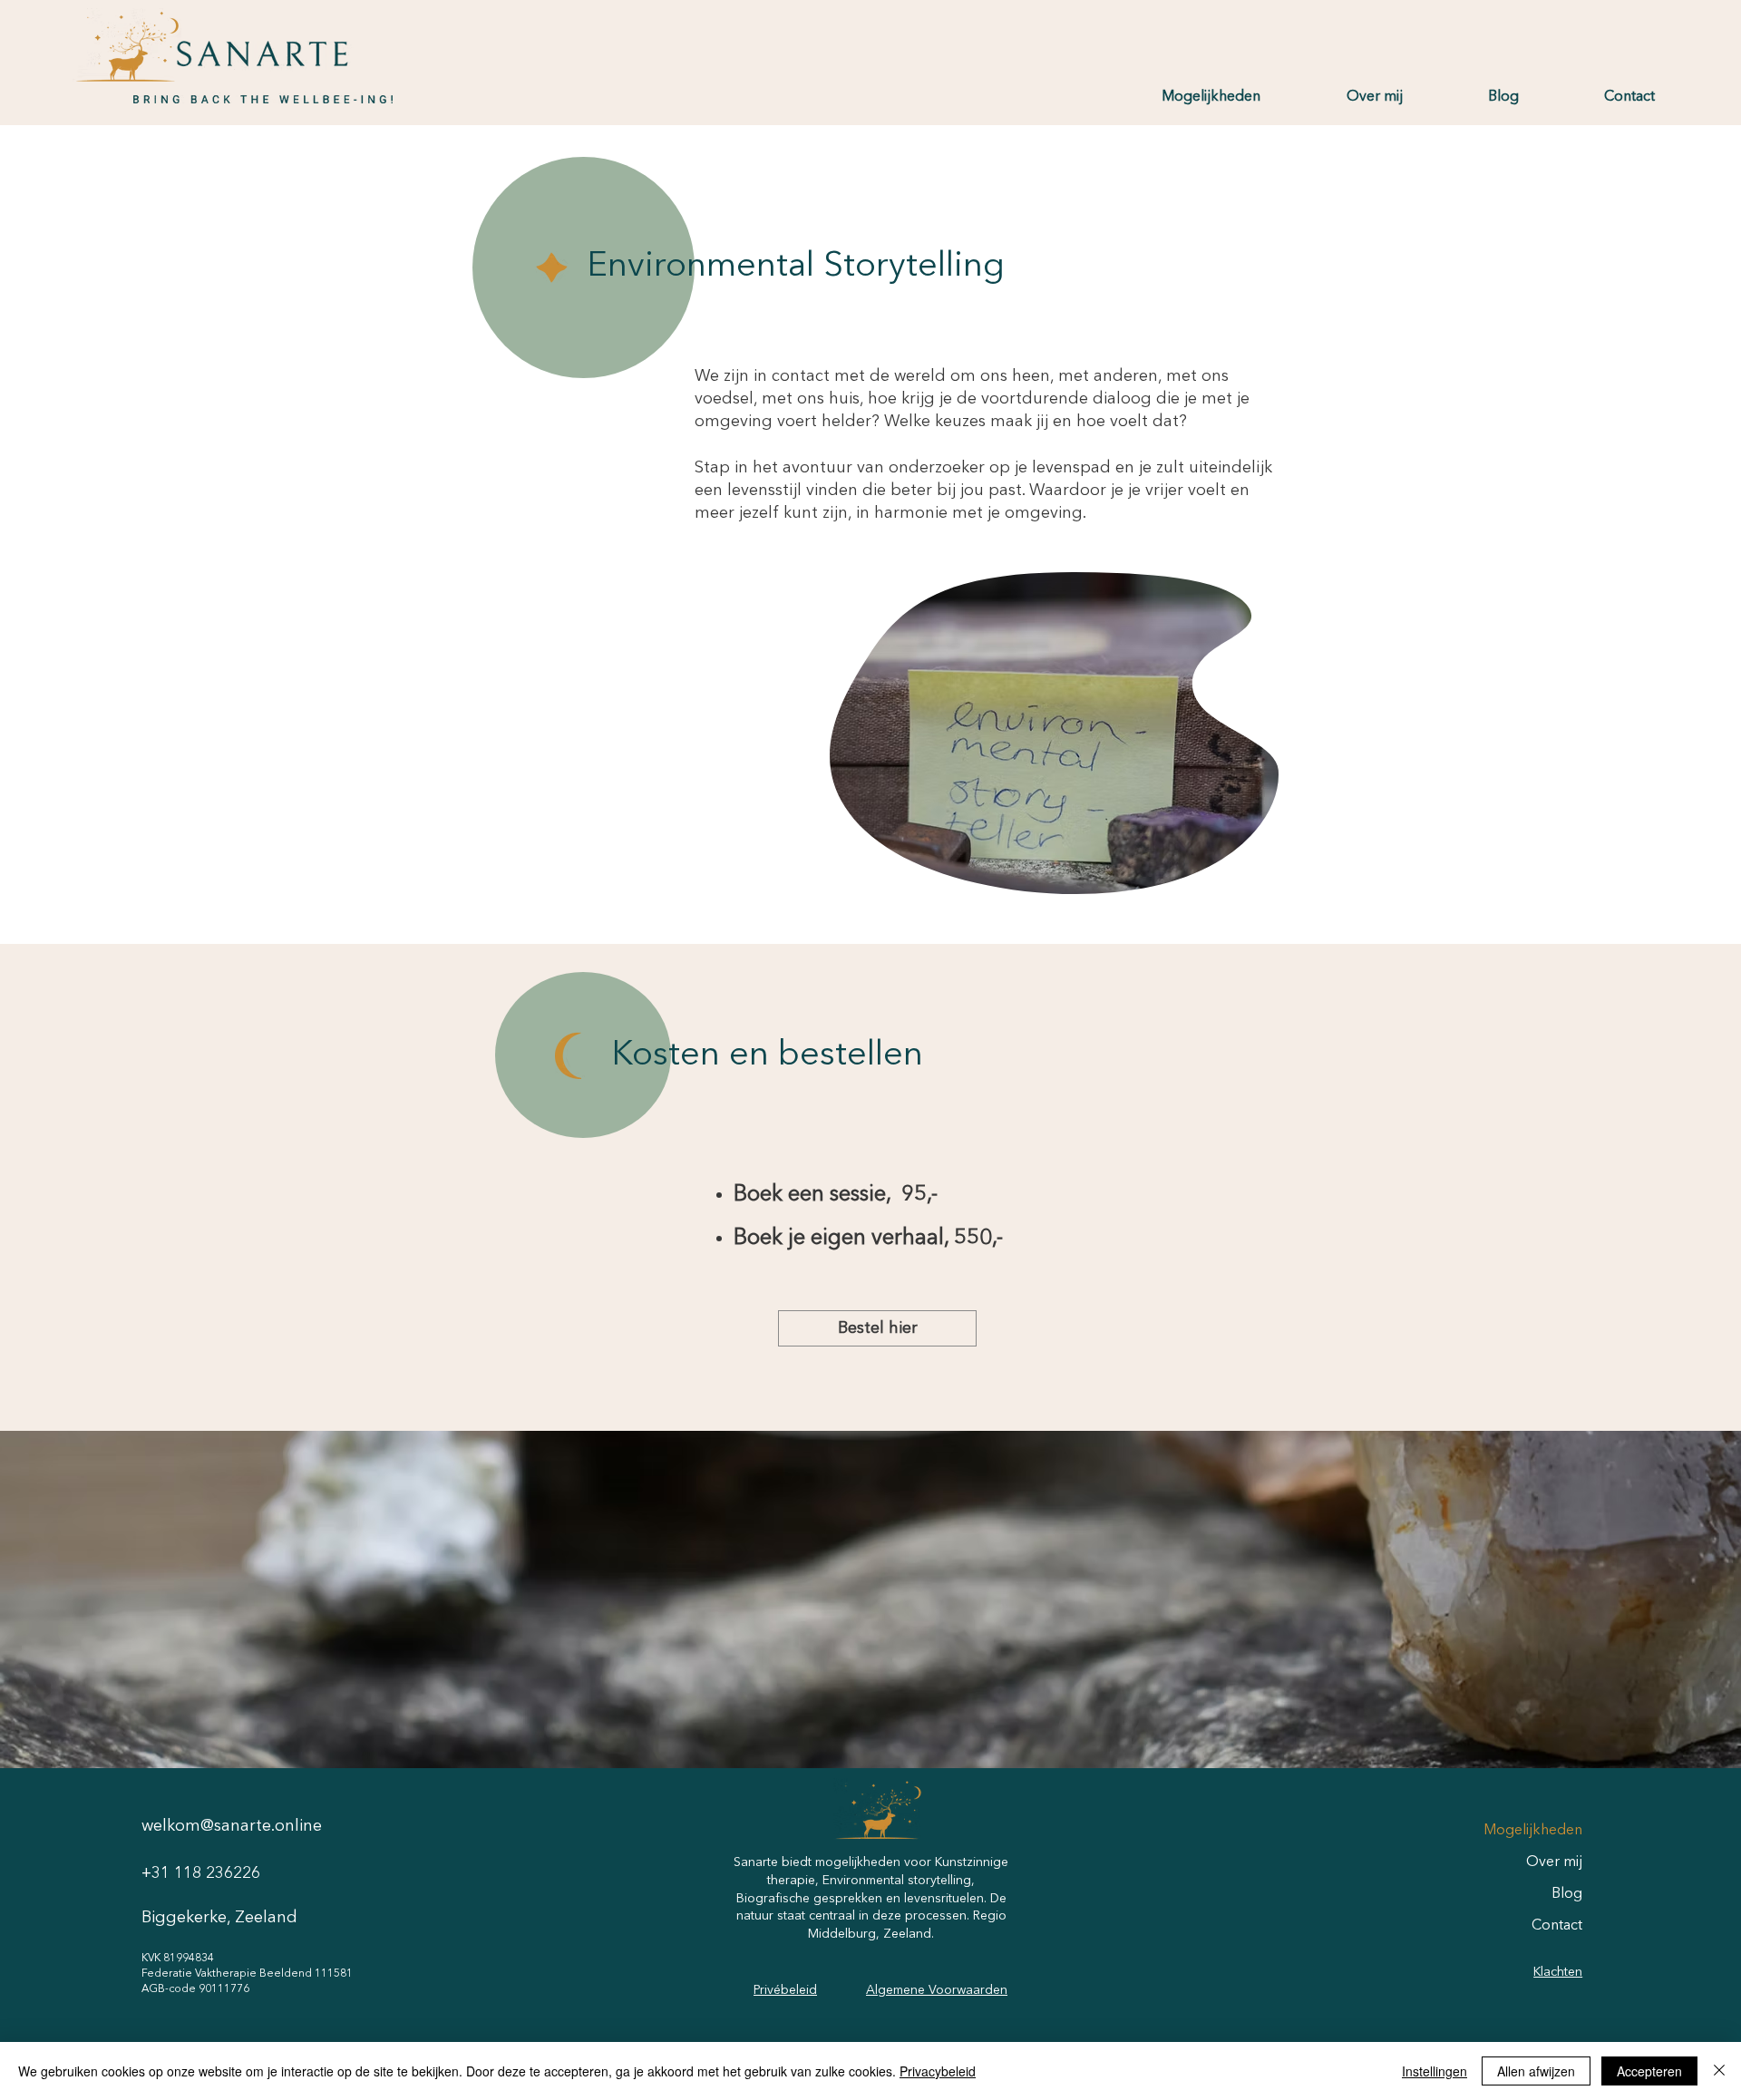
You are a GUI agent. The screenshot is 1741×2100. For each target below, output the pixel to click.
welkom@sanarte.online (232, 1826)
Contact (1557, 1926)
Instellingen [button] (1435, 2071)
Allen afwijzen (1536, 2071)
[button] (1182, 97)
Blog (1567, 1894)
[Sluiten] (1719, 2071)
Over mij (1554, 1862)
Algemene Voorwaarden (937, 1990)
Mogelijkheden (1533, 1831)
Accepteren (1649, 2071)
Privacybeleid (938, 2071)
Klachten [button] (1558, 1972)
